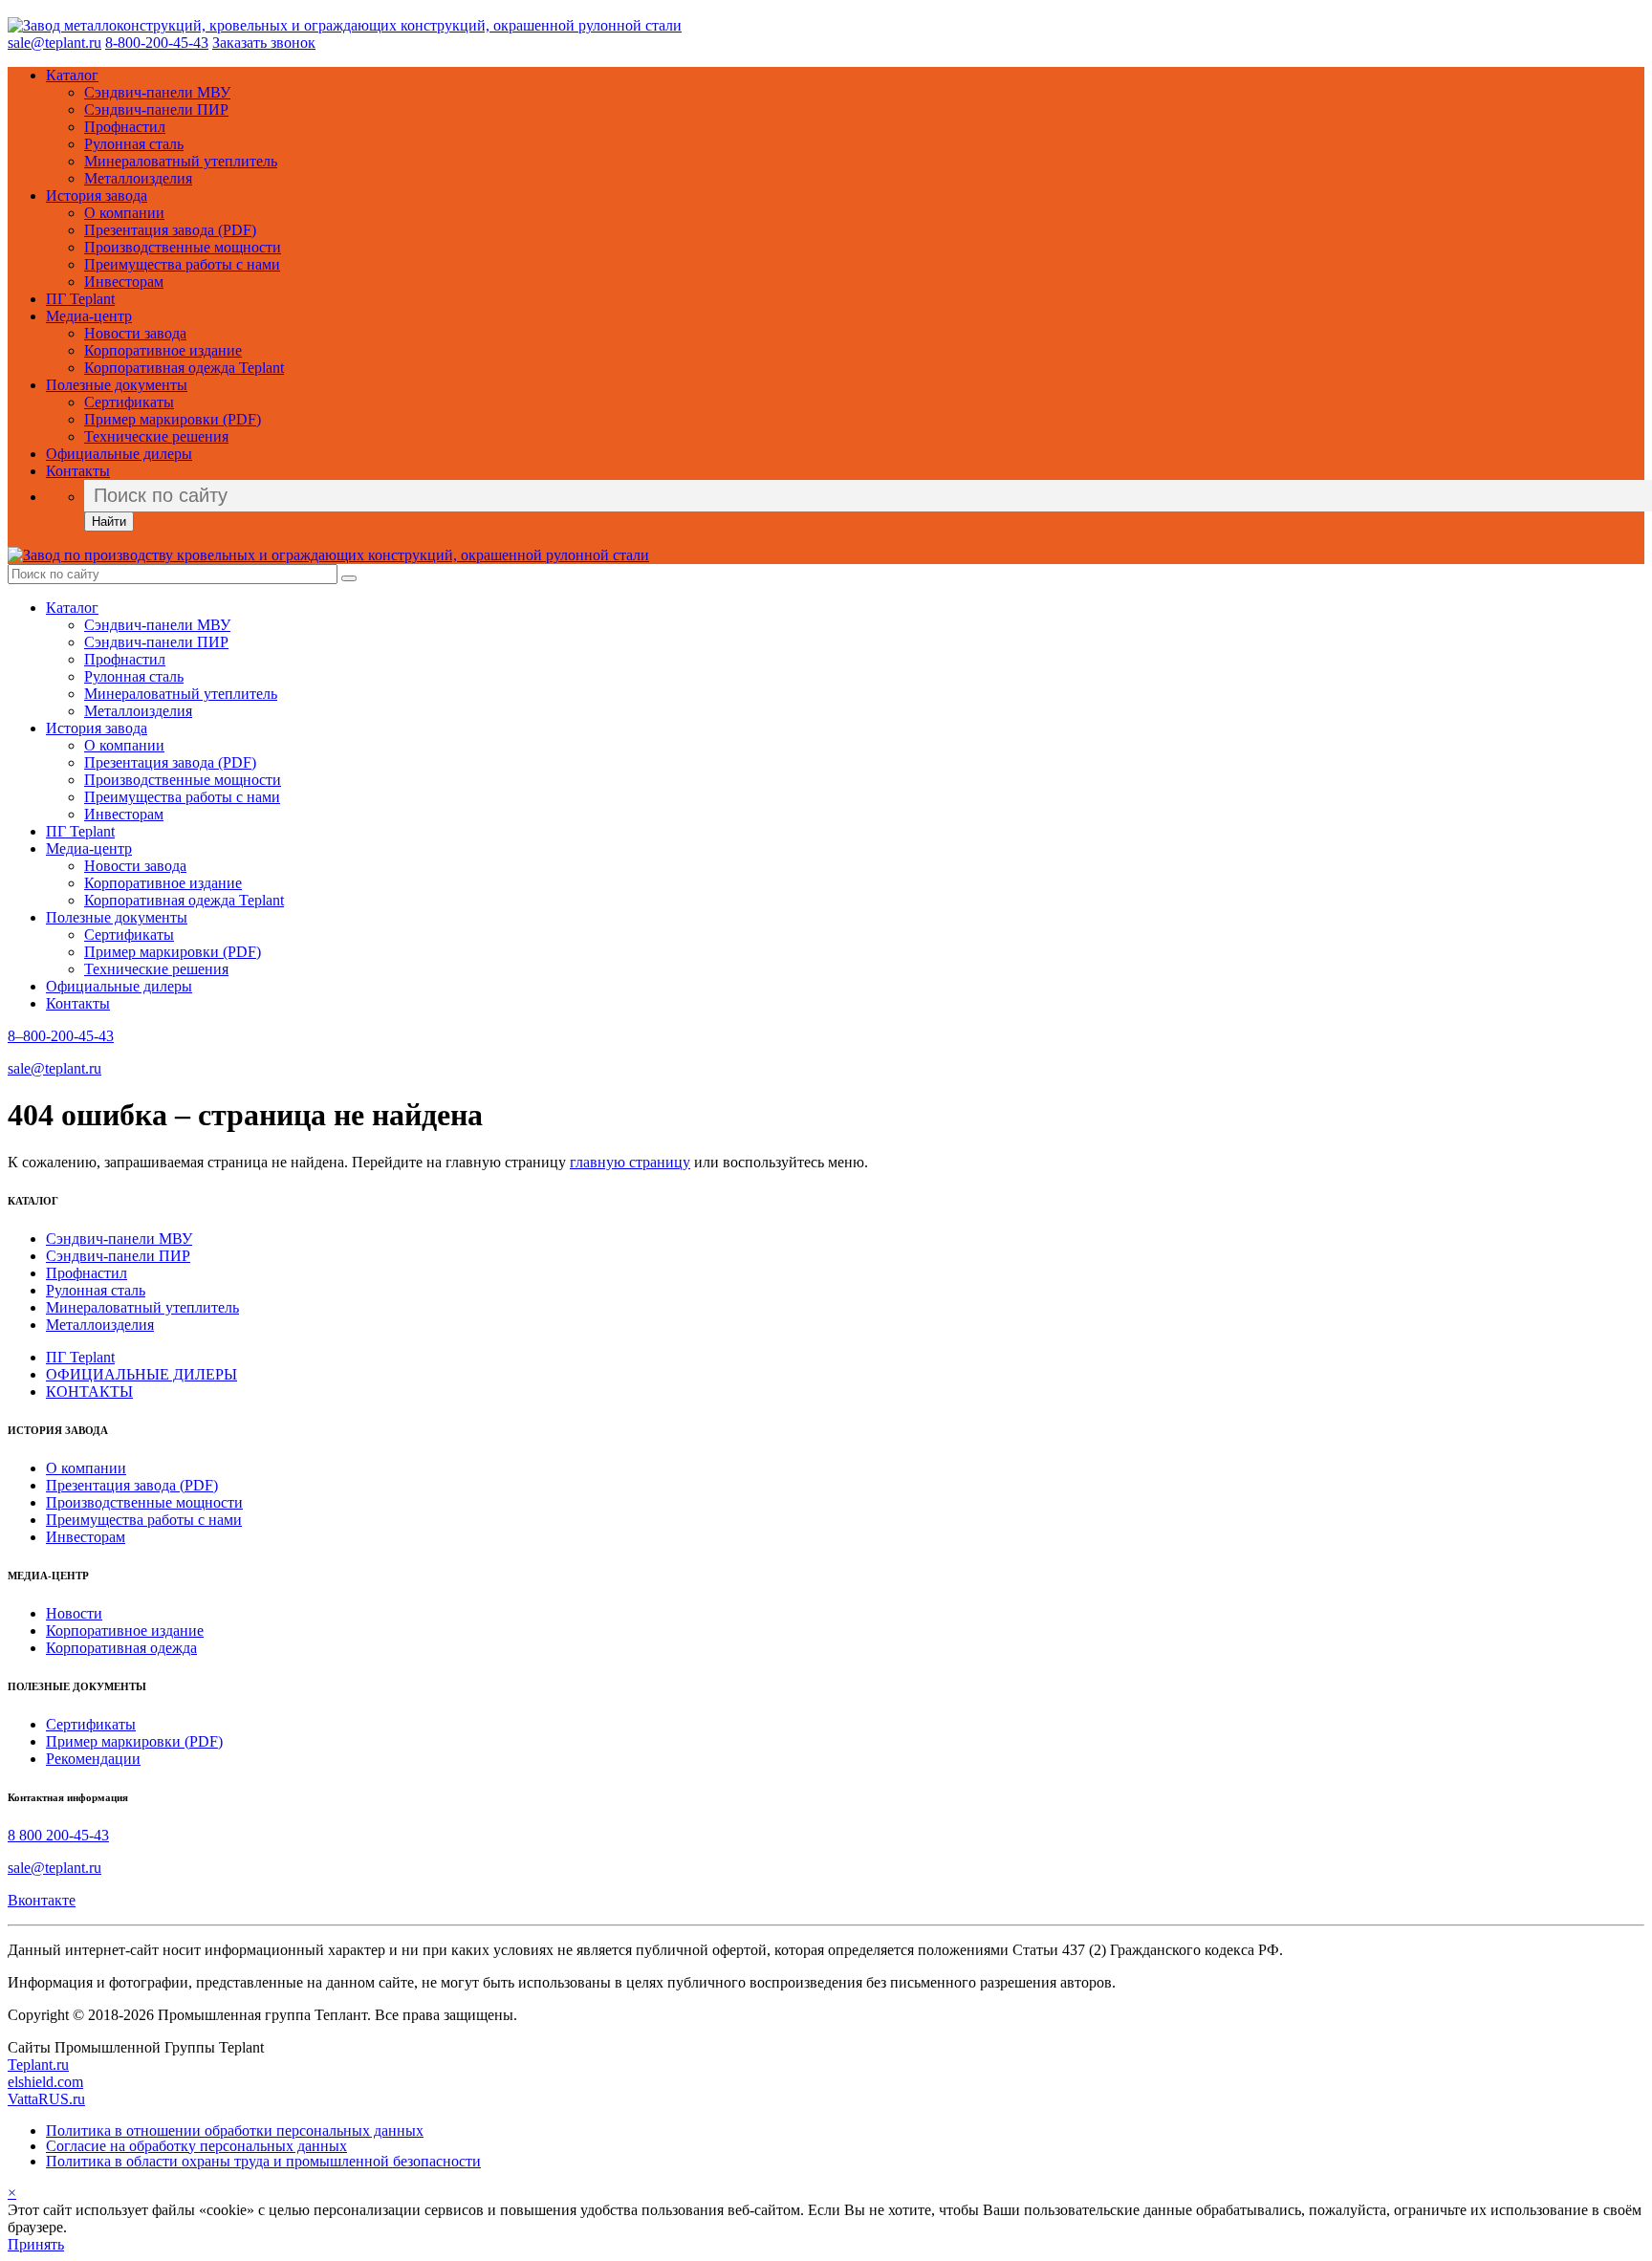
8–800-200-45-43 (61, 1036)
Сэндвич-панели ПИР (156, 109)
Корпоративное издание (163, 350)
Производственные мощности (183, 247)
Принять (36, 2244)
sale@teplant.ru (54, 43)
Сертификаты (129, 402)
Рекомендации (93, 1759)
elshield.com (45, 2082)
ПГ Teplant (80, 299)
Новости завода (135, 333)
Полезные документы (117, 385)
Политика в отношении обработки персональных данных (235, 2131)
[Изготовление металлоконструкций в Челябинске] (345, 25)
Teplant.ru (38, 2065)
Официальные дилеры (119, 454)
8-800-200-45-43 (157, 43)
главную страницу (630, 1162)
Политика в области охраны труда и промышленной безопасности (263, 2161)
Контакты (78, 471)
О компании (124, 213)
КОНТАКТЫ (89, 1391)
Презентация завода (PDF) (170, 230)
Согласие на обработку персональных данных (196, 2146)
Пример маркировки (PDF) (173, 419)
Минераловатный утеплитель (181, 161)
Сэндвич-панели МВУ (157, 92)
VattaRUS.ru (46, 2099)
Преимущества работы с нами (182, 264)
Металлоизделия (138, 178)
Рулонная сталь (134, 144)
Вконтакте (42, 1900)
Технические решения (156, 436)
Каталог (72, 75)
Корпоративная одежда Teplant (184, 368)
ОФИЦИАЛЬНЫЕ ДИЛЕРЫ (141, 1374)
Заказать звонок (264, 43)
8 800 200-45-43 (58, 1835)
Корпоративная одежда (121, 1648)
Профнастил (125, 127)
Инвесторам (124, 282)
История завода (97, 196)
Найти (109, 522)
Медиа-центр (89, 316)
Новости (74, 1613)
